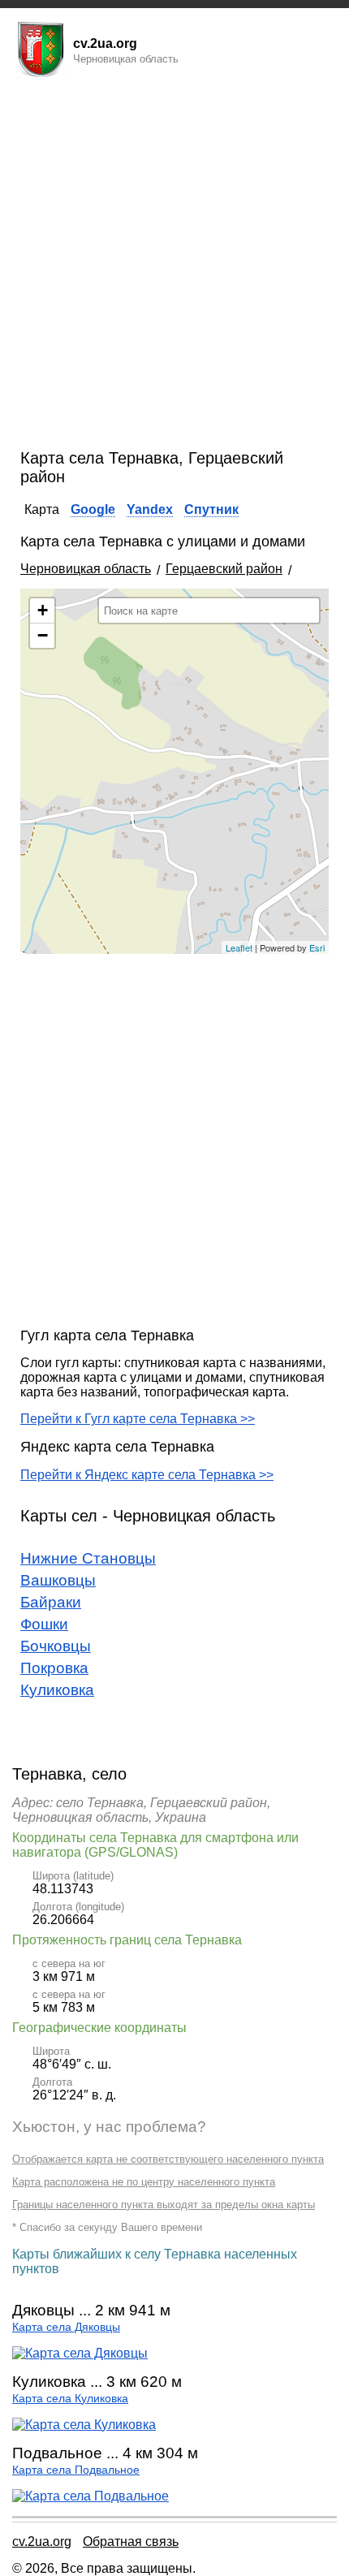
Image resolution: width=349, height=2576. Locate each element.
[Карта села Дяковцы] (80, 2353)
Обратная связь (131, 2541)
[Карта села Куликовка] (84, 2425)
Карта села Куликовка (70, 2399)
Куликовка (57, 1690)
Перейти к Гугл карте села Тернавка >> (138, 1419)
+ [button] (43, 610)
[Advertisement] (174, 266)
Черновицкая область (86, 569)
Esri (317, 947)
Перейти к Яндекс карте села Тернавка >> (147, 1475)
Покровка (54, 1668)
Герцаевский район (224, 569)
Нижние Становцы (88, 1558)
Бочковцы (56, 1646)
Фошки (44, 1624)
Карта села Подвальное (76, 2470)
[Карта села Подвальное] (90, 2496)
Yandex (150, 509)
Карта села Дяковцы (66, 2327)
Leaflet (239, 947)
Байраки (51, 1602)
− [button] (43, 635)
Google (93, 509)
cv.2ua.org (42, 2541)
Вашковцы (58, 1580)
